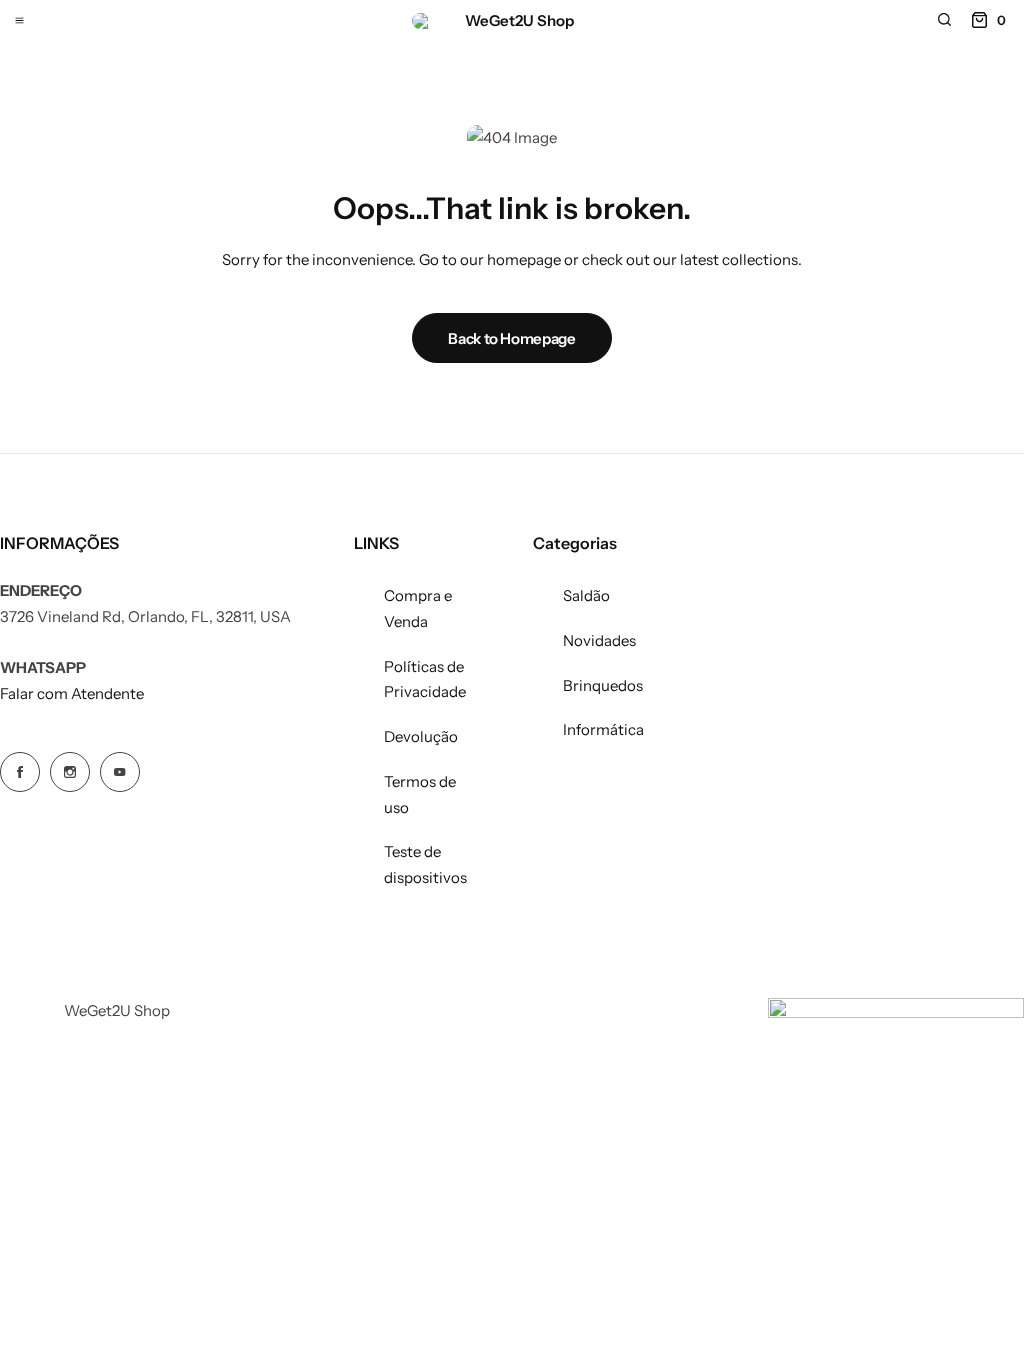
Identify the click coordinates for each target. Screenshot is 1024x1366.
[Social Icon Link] (20, 772)
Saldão (586, 595)
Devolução (421, 736)
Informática (603, 729)
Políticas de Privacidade (425, 679)
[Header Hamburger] (19, 19)
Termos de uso (420, 794)
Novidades (599, 640)
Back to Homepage (511, 338)
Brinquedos (603, 685)
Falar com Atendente (72, 693)
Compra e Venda (418, 608)
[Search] (944, 20)
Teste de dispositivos (425, 864)
